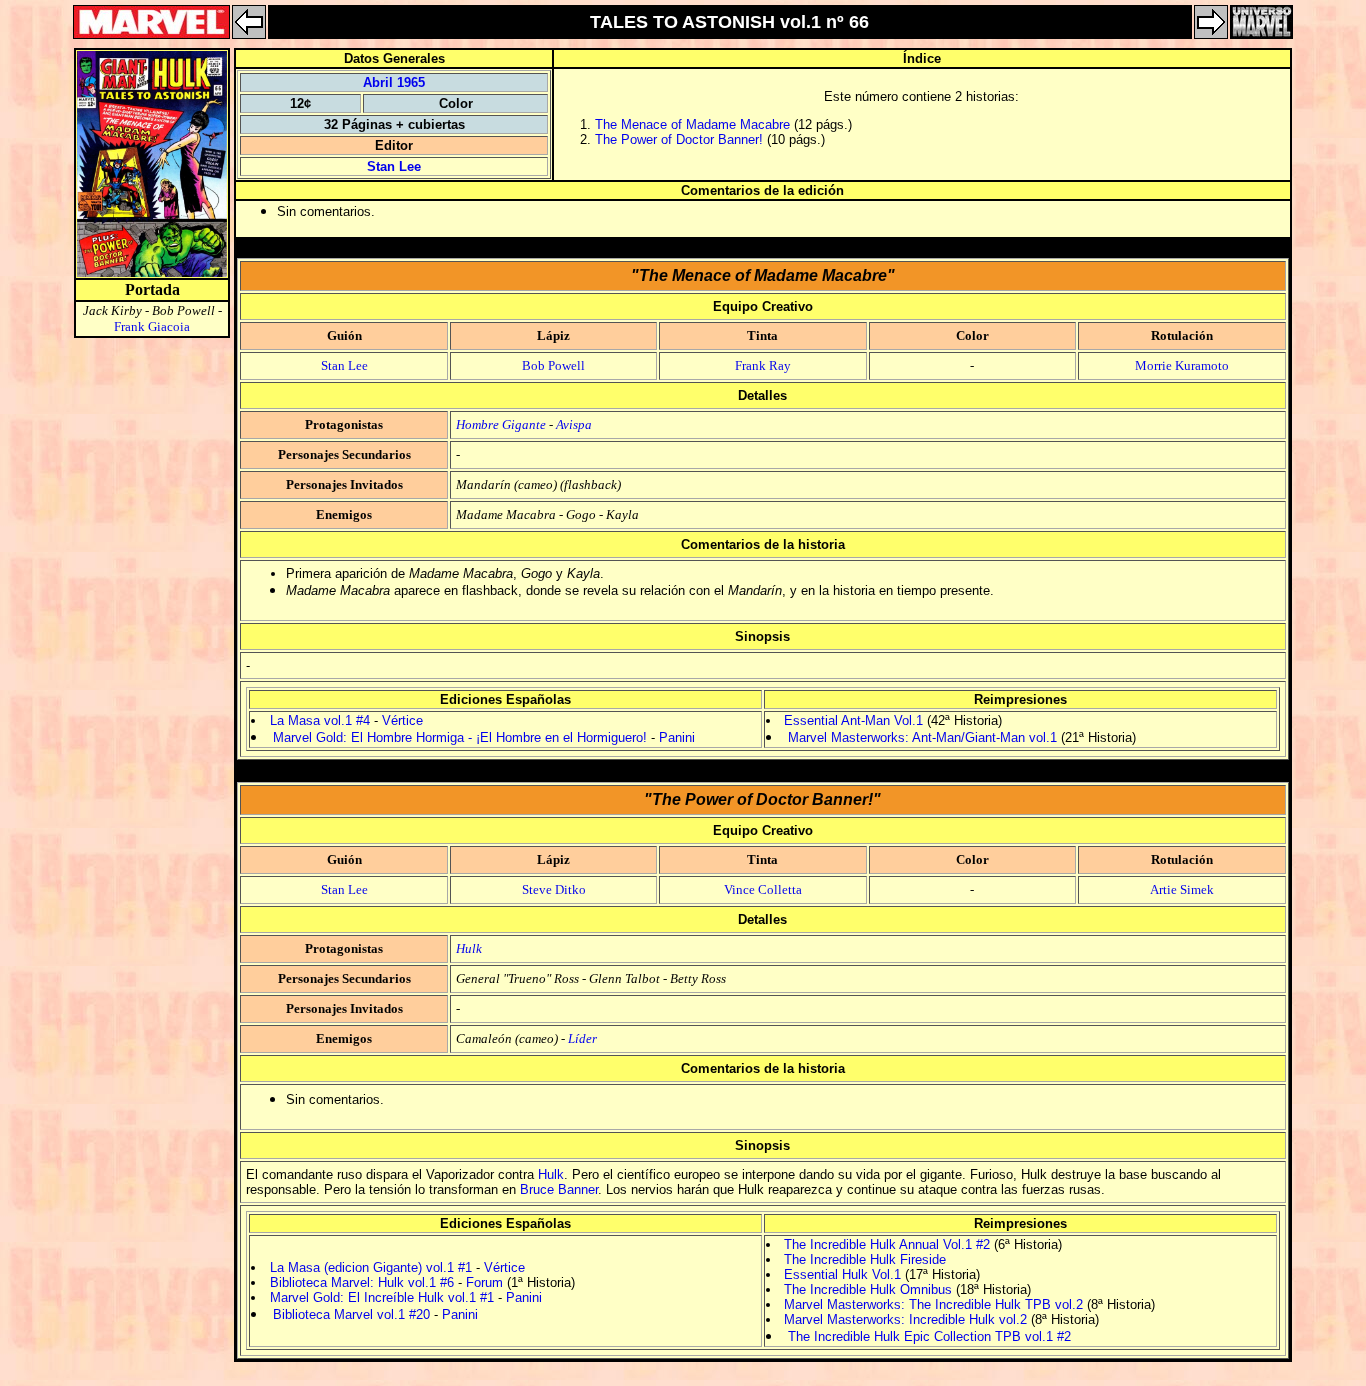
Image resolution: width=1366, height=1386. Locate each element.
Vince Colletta (763, 889)
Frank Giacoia (152, 326)
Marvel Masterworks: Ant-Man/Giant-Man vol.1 (922, 737)
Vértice (402, 720)
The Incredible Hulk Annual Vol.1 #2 (887, 1244)
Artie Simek (1182, 889)
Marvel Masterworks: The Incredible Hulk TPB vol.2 (933, 1304)
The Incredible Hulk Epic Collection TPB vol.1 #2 (929, 1336)
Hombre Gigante (501, 424)
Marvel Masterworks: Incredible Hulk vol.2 (905, 1319)
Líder (582, 1038)
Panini (677, 737)
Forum (484, 1282)
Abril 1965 (394, 82)
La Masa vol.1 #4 (320, 720)
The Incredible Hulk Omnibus (868, 1289)
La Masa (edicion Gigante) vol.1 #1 (371, 1267)
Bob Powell (553, 365)
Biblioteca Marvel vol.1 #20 (351, 1314)
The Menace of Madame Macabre (692, 124)
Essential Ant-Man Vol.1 (853, 720)
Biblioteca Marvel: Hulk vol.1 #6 (362, 1282)
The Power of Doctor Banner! (679, 139)
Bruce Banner (559, 1189)
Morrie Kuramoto (1182, 365)
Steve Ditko (554, 889)
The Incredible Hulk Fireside (865, 1259)
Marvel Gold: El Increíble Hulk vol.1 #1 (382, 1297)
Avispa (574, 424)
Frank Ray (763, 365)
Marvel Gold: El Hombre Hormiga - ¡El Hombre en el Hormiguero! (460, 737)
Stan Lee (394, 166)
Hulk (469, 948)
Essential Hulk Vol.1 (842, 1274)
